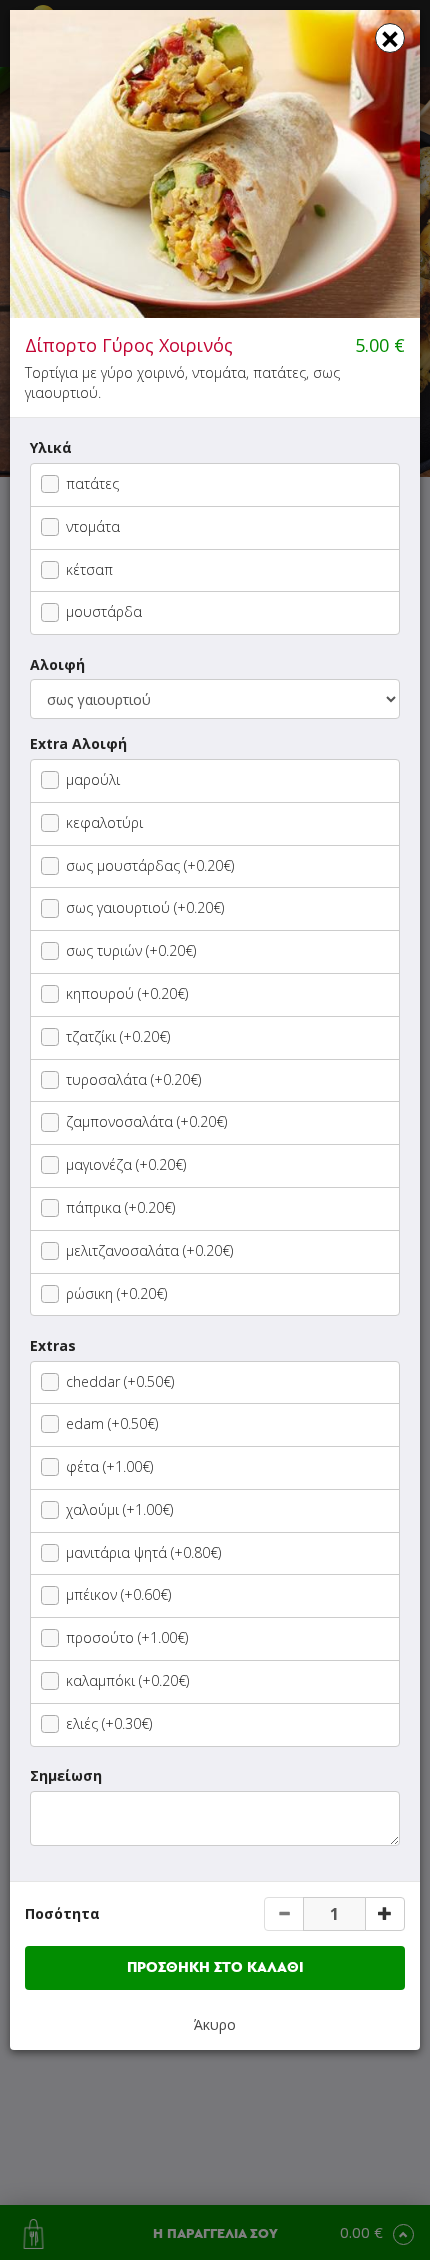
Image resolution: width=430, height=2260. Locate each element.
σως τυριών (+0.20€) (131, 950)
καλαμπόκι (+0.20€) (127, 1680)
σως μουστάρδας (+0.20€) (150, 865)
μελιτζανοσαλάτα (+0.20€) (149, 1250)
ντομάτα (93, 526)
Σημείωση (66, 1775)
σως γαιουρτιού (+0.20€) (145, 907)
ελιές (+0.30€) (109, 1723)
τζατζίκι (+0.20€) (118, 1036)
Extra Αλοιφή (78, 743)
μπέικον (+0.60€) (118, 1594)
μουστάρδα (104, 611)
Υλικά (51, 447)
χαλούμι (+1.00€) (119, 1509)
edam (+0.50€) (112, 1423)
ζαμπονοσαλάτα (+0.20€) (146, 1121)
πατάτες (92, 483)
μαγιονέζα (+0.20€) (126, 1164)
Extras (53, 1345)
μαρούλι (93, 779)
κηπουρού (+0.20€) (127, 993)
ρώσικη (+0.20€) (116, 1293)
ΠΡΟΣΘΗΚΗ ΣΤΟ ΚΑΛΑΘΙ (215, 1967)
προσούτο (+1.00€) (127, 1637)
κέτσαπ (89, 569)
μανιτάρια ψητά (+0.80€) (143, 1552)
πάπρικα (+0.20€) (120, 1207)
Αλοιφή (57, 664)
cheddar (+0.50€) (120, 1381)
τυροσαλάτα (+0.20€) (133, 1079)
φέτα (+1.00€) (109, 1466)
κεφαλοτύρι (104, 822)
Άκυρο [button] (215, 2024)
